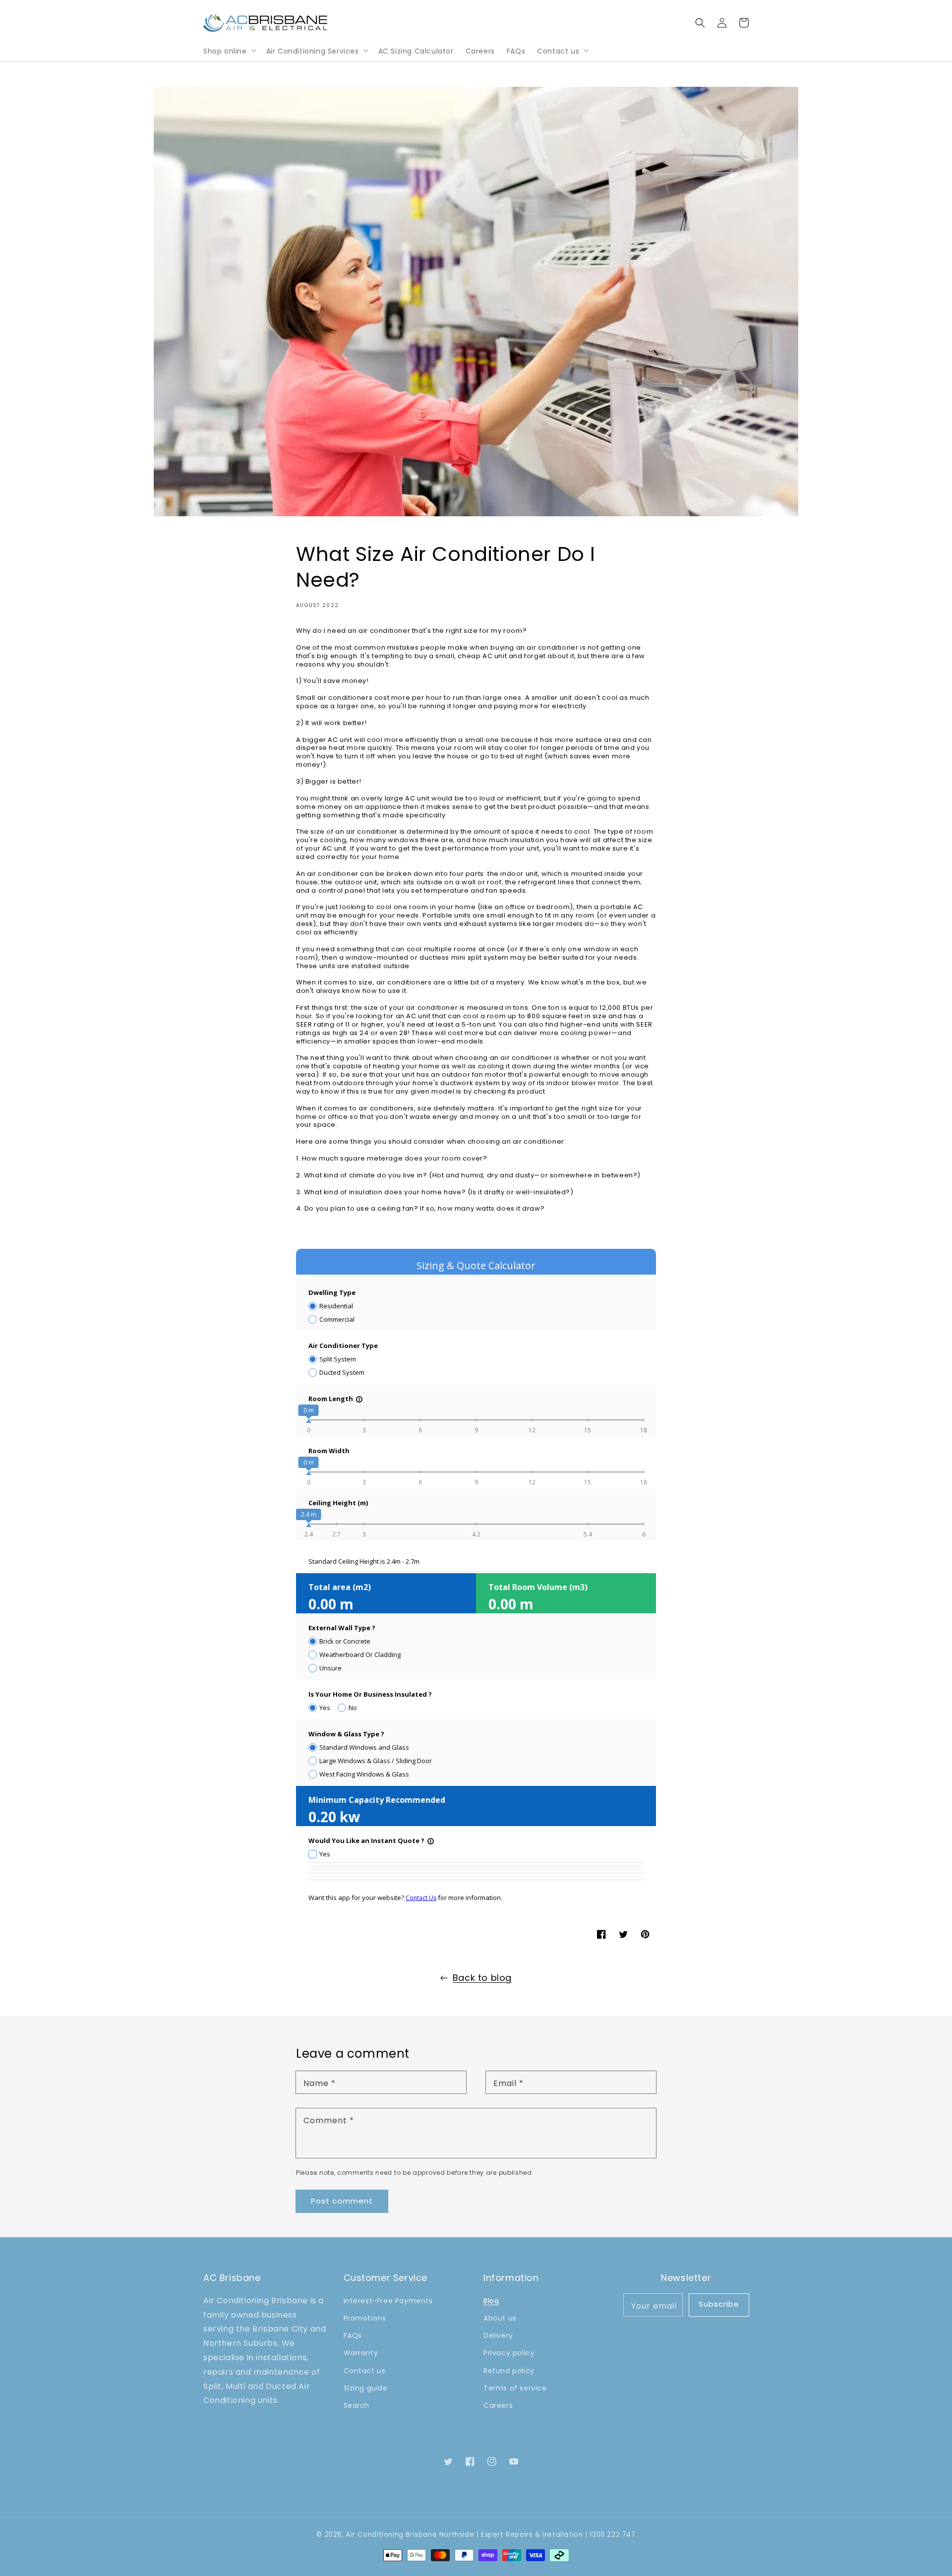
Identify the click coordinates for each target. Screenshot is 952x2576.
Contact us (558, 51)
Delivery (498, 2335)
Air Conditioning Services (313, 51)
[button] (700, 23)
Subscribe (719, 2304)
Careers (498, 2405)
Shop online (225, 51)
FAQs (353, 2335)
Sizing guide (366, 2388)
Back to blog (482, 1978)
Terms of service (515, 2388)
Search (357, 2405)
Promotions (365, 2318)
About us (500, 2318)
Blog (491, 2301)
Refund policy (509, 2371)
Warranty (361, 2353)
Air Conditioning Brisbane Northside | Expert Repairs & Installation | (466, 2535)
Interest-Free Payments (388, 2301)
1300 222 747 (612, 2535)
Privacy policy (509, 2353)
